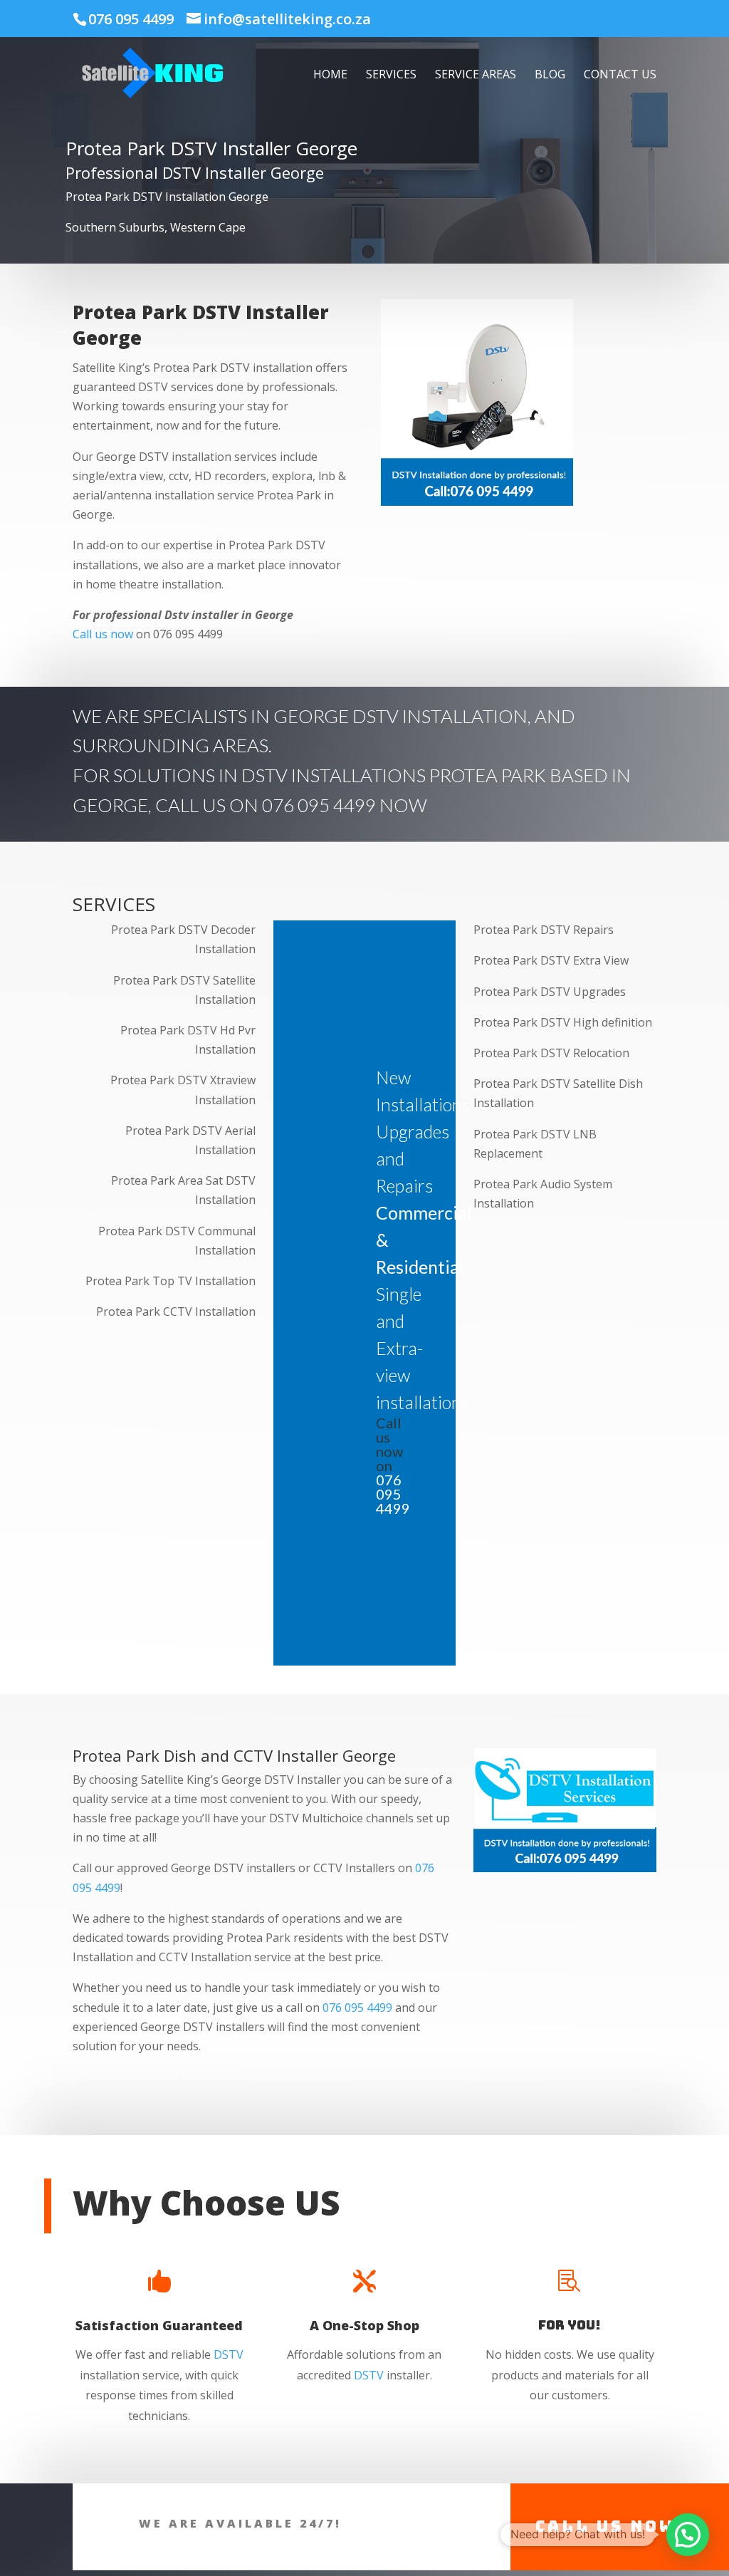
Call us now (103, 634)
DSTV (229, 2354)
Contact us (620, 76)
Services (391, 76)
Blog (550, 76)
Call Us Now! (610, 2526)
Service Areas (476, 76)
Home (330, 76)
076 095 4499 (131, 19)
